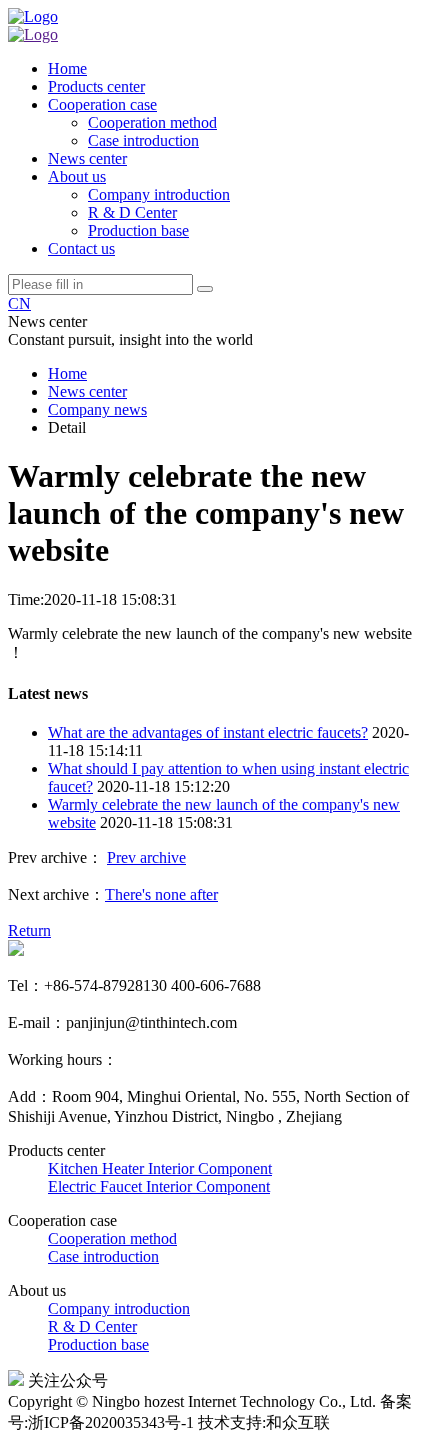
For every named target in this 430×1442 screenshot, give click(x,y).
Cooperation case (102, 104)
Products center (96, 86)
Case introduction (143, 140)
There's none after (161, 894)
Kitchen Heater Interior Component (160, 1168)
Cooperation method (152, 122)
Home (67, 68)
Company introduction (159, 194)
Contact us (81, 248)
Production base (138, 230)
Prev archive (146, 857)
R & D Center (132, 212)
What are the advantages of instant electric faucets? (208, 732)
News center (87, 158)
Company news (97, 409)
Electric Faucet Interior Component (159, 1186)
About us (77, 176)
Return (29, 930)
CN (19, 303)
